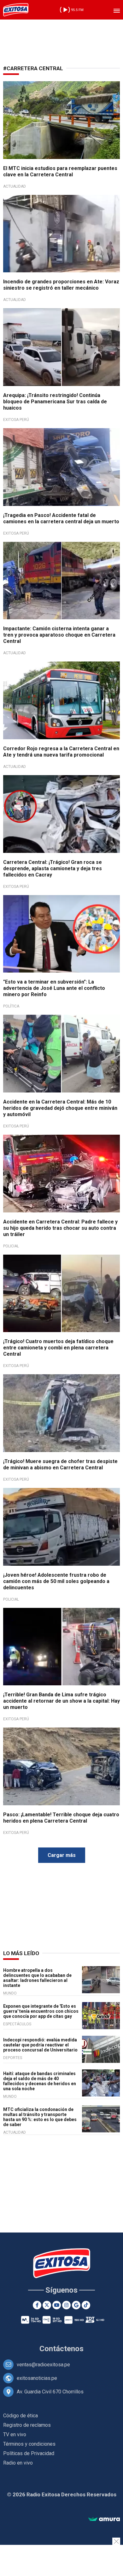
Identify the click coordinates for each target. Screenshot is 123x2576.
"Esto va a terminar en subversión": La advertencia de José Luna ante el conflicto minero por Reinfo (54, 988)
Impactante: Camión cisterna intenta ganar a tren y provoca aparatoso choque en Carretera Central (59, 635)
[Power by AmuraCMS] (104, 2519)
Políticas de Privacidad (29, 2453)
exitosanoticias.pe (37, 2378)
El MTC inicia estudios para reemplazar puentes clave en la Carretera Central (60, 171)
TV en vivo (15, 2434)
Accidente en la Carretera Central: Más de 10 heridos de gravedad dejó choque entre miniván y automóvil (60, 1108)
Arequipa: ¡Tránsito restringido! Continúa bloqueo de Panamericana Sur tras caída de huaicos (55, 402)
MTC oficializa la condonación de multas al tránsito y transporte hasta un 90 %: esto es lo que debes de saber (40, 2117)
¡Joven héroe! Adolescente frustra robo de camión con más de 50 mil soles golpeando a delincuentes (56, 1581)
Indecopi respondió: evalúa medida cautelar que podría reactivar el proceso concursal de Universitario (40, 2045)
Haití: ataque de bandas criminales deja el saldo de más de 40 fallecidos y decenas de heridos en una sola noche (40, 2081)
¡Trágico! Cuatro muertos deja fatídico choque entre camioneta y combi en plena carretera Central (58, 1348)
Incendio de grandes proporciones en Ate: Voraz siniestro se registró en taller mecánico (61, 285)
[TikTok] (86, 2305)
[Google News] (76, 2305)
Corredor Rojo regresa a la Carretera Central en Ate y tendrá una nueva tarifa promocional (61, 752)
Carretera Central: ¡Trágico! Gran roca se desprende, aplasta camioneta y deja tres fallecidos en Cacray (53, 868)
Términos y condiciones (29, 2444)
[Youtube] (57, 2305)
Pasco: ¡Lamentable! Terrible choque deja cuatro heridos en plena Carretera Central (61, 1818)
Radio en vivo (18, 2463)
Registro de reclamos (27, 2425)
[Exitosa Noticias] (16, 10)
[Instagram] (66, 2305)
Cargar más (62, 1855)
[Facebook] (37, 2305)
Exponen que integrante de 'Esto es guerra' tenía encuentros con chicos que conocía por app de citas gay (41, 2011)
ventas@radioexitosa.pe (43, 2365)
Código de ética (20, 2416)
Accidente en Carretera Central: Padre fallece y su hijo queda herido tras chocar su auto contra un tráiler (60, 1228)
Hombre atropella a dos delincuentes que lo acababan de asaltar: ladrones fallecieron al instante (37, 1978)
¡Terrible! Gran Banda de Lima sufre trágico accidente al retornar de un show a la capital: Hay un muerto (61, 1701)
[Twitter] (47, 2305)
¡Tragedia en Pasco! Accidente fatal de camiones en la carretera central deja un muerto (61, 518)
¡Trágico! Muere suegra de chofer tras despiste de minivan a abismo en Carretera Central (60, 1464)
